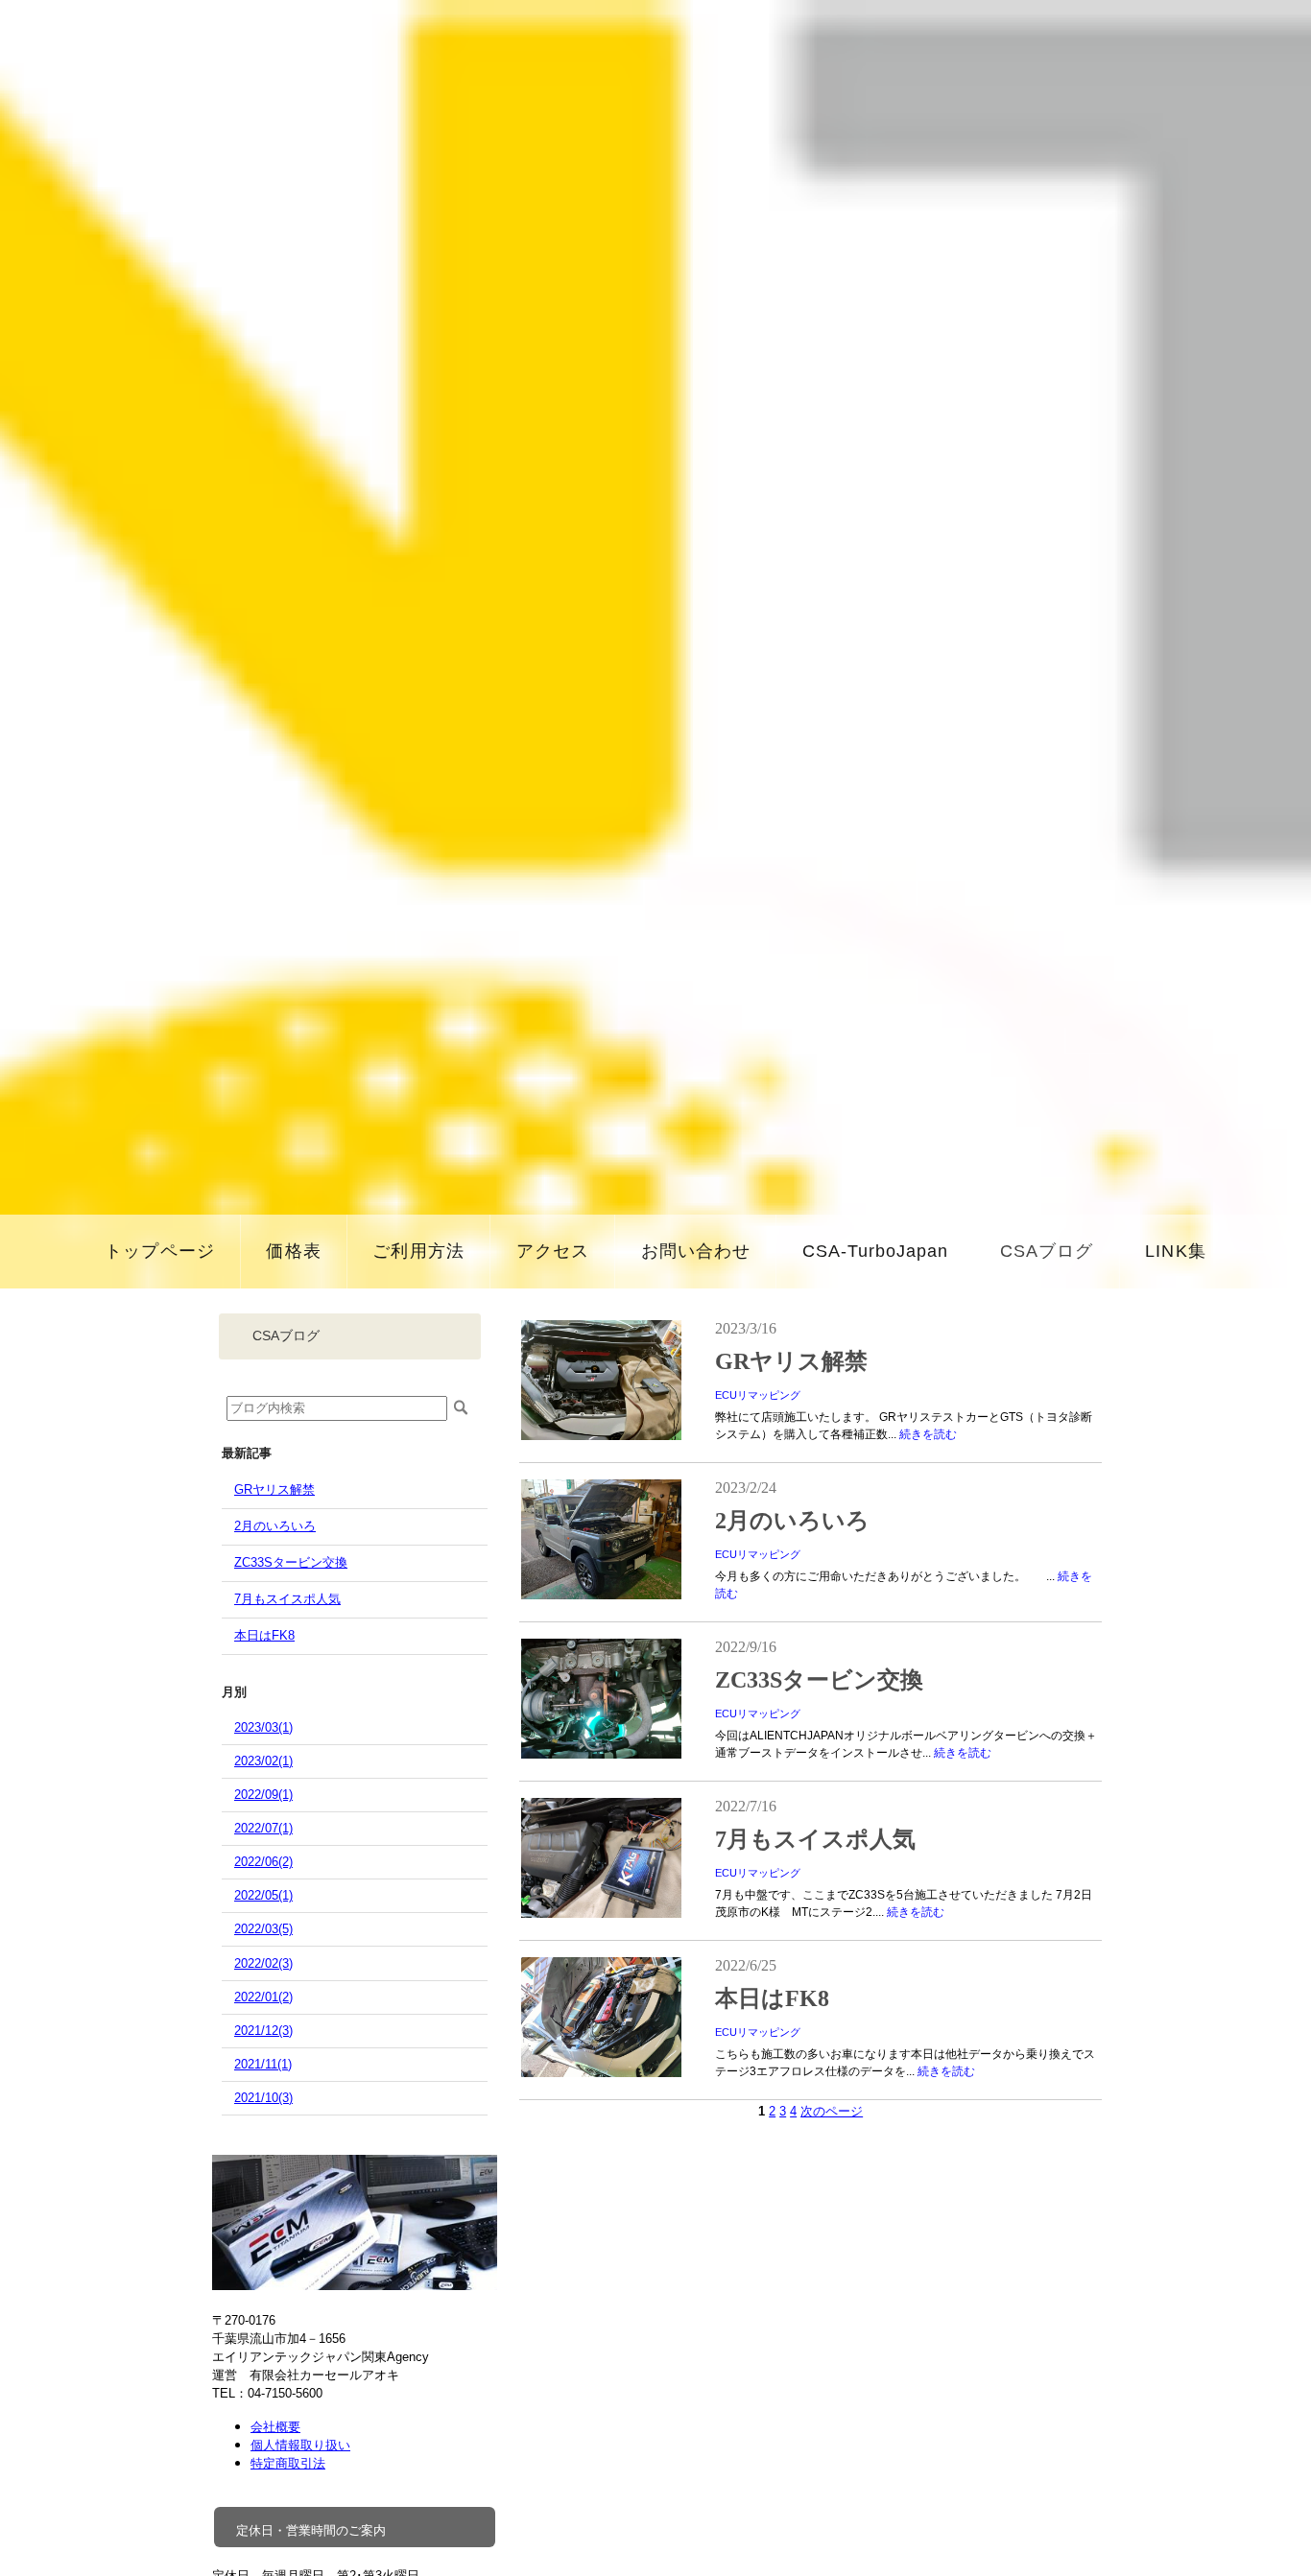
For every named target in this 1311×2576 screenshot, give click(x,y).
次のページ (832, 2111)
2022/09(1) (263, 1795)
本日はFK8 (264, 1635)
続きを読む (928, 1434)
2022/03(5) (263, 1929)
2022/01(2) (263, 1997)
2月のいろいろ (275, 1526)
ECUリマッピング (758, 1395)
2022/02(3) (263, 1963)
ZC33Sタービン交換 (291, 1562)
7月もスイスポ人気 (287, 1599)
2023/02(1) (263, 1761)
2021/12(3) (263, 2031)
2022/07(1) (263, 1828)
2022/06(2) (263, 1862)
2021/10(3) (263, 2098)
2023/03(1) (263, 1727)
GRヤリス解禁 (274, 1489)
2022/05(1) (263, 1895)
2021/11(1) (263, 2064)
